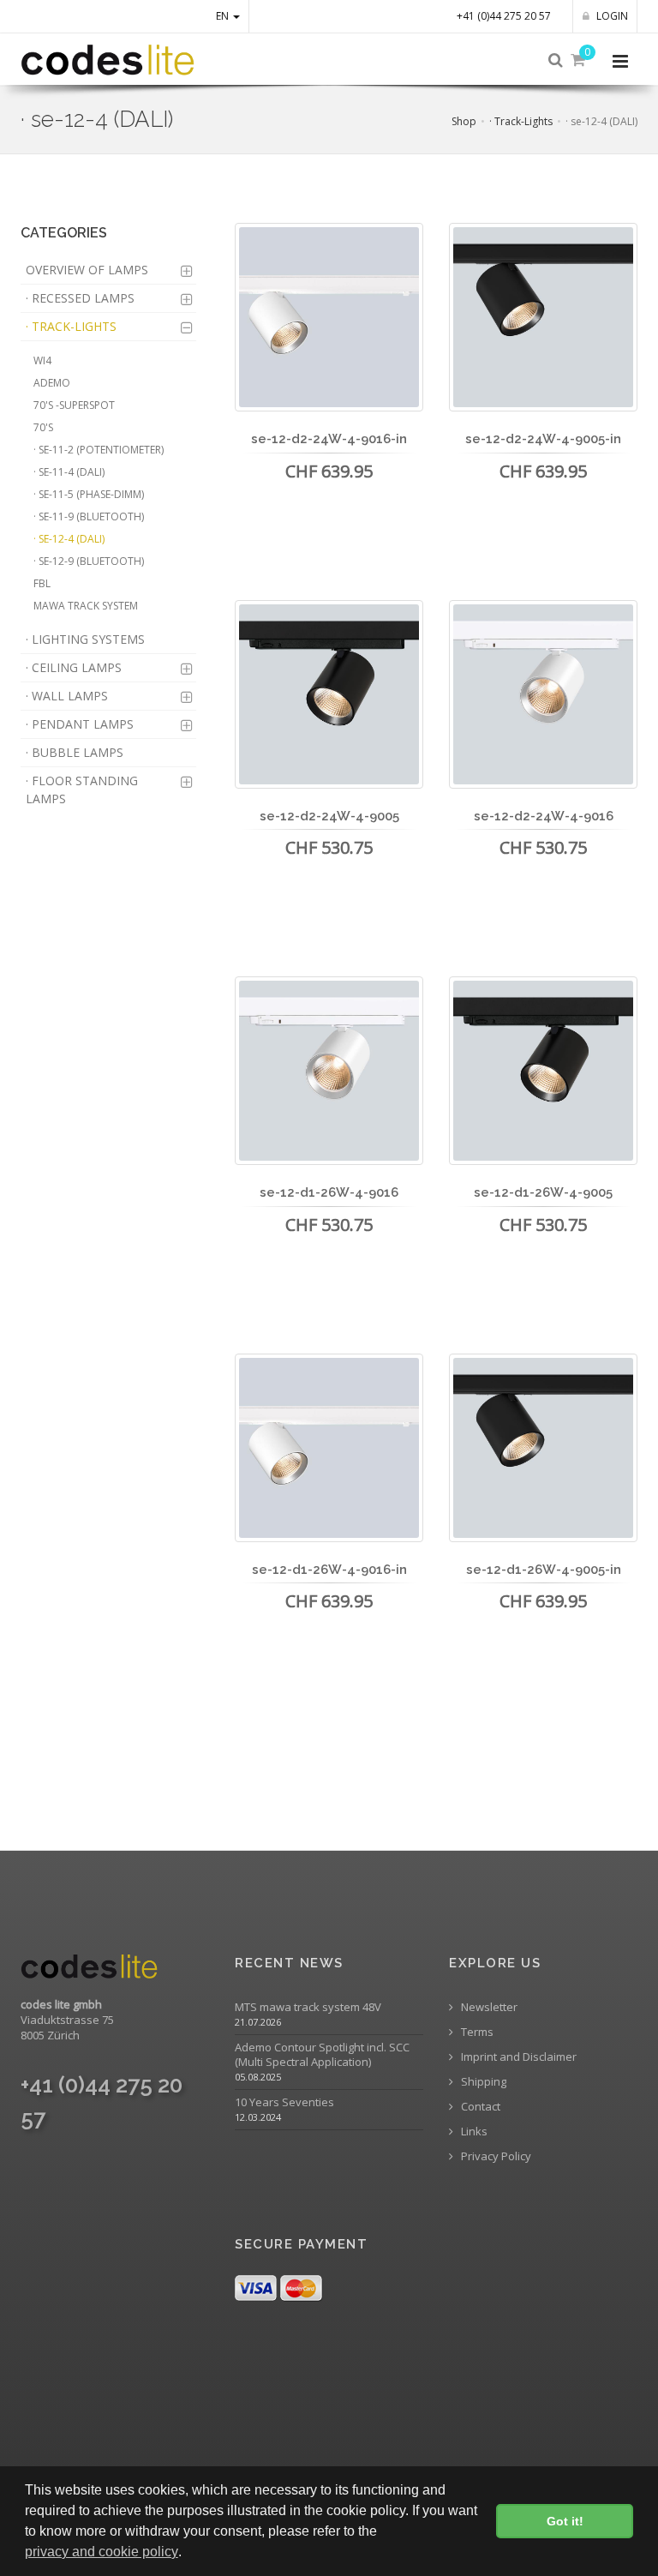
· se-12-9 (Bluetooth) (89, 561)
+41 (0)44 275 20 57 (504, 16)
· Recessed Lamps (80, 298)
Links (473, 2132)
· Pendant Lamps (80, 724)
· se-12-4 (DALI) (69, 539)
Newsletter (488, 2007)
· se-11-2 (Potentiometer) (99, 450)
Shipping (482, 2082)
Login (611, 16)
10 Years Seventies (284, 2102)
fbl (42, 583)
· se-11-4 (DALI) (69, 472)
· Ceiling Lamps (74, 667)
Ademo (52, 383)
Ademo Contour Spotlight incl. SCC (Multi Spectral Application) (322, 2055)
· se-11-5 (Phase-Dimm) (89, 494)
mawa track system (86, 606)
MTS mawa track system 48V (308, 2007)
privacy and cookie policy (102, 2552)
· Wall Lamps (67, 696)
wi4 (42, 360)
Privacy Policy (495, 2156)
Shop (464, 121)
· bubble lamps (75, 752)
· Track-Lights (521, 121)
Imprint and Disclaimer (517, 2057)
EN (224, 16)
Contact (479, 2107)
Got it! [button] (565, 2521)
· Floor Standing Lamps (82, 790)
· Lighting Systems (85, 639)
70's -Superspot (74, 405)
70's (43, 427)
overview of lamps (87, 270)
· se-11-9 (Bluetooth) (89, 516)
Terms (476, 2032)
